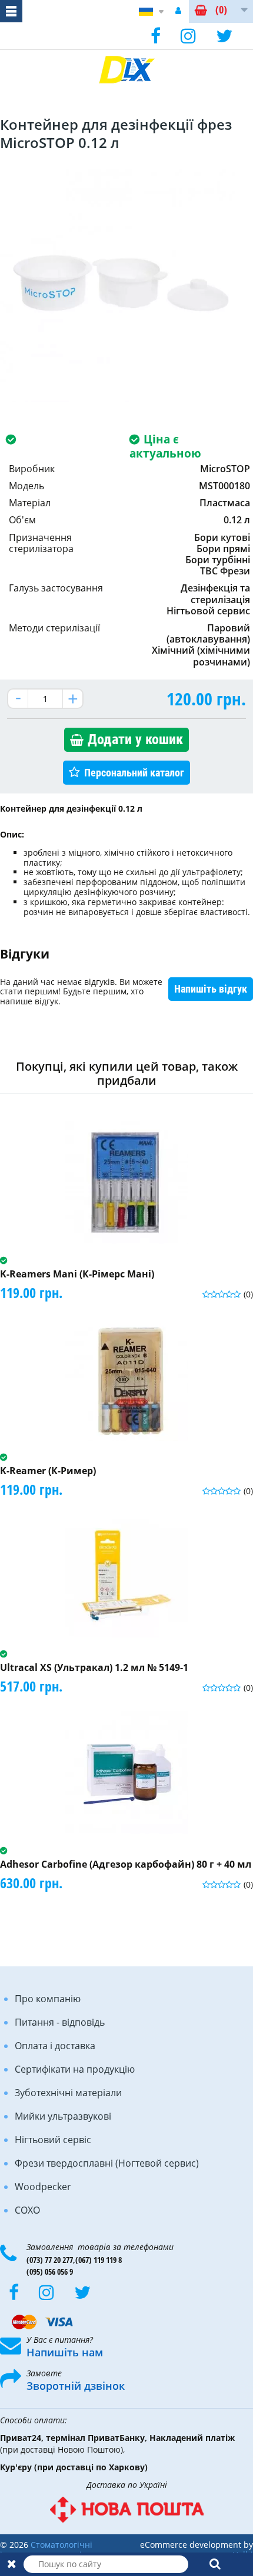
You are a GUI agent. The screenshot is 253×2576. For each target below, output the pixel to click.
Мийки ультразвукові (63, 2116)
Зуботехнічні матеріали (68, 2093)
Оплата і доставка (55, 2046)
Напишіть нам (65, 2352)
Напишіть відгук (211, 989)
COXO (27, 2210)
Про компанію (48, 1999)
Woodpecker (43, 2187)
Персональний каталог (134, 773)
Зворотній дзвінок (76, 2386)
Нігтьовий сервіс (53, 2140)
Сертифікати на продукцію (75, 2069)
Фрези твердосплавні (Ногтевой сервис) (107, 2163)
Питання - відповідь (60, 2022)
